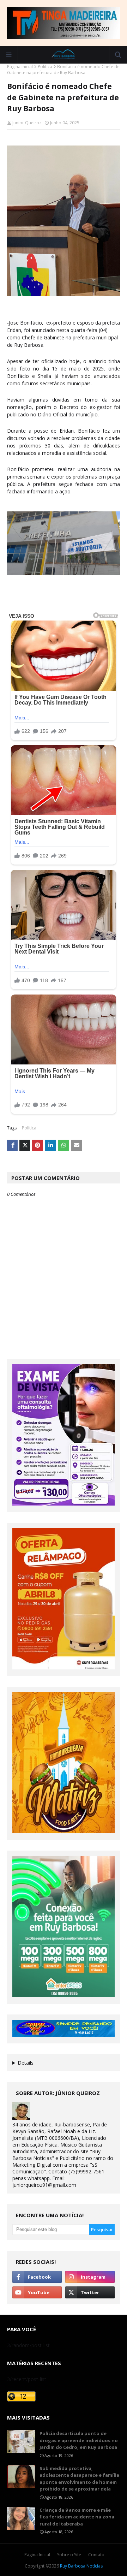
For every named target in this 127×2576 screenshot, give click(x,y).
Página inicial (20, 67)
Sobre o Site (69, 2555)
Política (45, 67)
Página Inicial (37, 2555)
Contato (96, 2555)
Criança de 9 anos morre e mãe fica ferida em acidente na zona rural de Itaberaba (77, 2517)
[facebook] (37, 2277)
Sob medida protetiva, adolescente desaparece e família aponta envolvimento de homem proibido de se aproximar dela (79, 2479)
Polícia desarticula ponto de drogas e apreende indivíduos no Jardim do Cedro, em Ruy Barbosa (79, 2440)
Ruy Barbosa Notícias (81, 2566)
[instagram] (90, 2277)
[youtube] (37, 2292)
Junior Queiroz (27, 123)
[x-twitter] (90, 2292)
